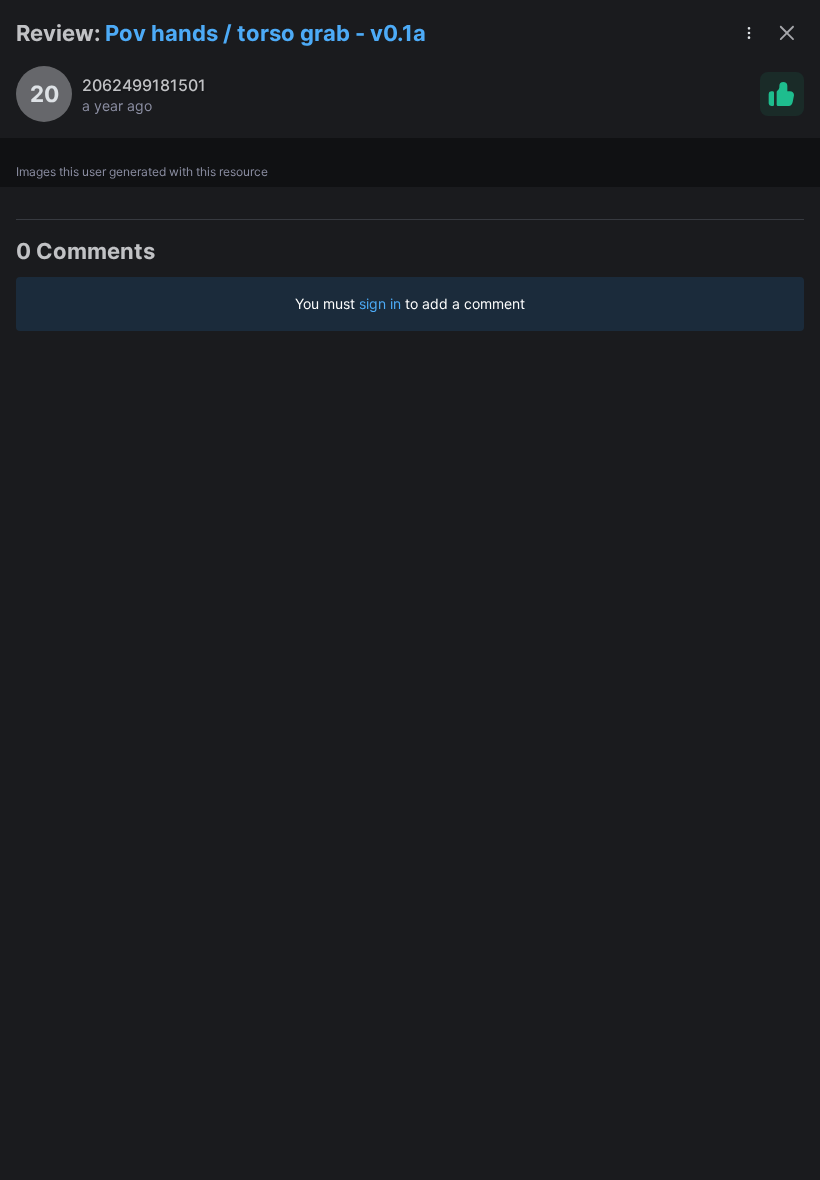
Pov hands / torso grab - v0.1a (265, 33)
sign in (380, 303)
